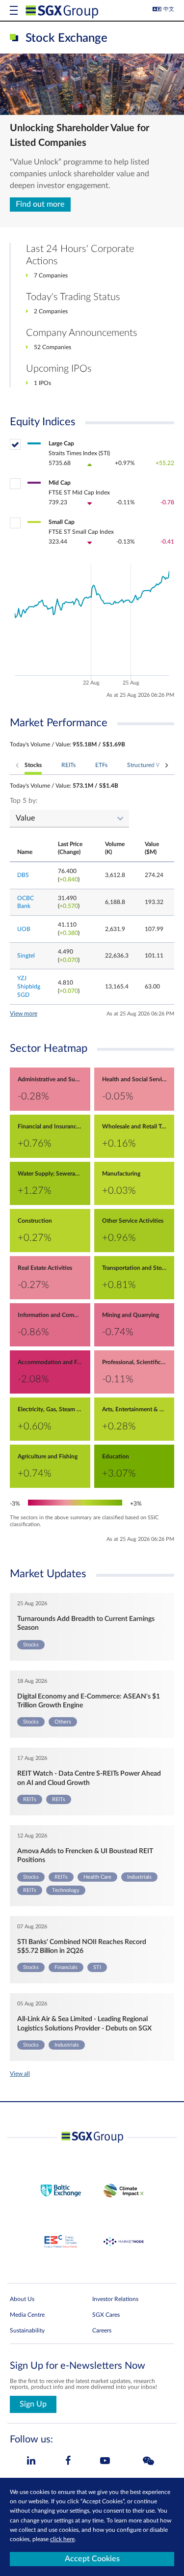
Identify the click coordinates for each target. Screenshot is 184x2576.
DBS (23, 875)
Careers (102, 2330)
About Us (22, 2299)
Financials (66, 1967)
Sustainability (27, 2330)
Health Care (97, 1877)
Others (63, 1722)
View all (20, 2074)
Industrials (139, 1877)
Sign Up (33, 2404)
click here (62, 2539)
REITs (30, 1799)
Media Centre (27, 2315)
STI (97, 1967)
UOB (24, 929)
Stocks (31, 1645)
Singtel (26, 956)
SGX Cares (106, 2315)
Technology (66, 1890)
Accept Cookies (92, 2559)
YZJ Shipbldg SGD (29, 987)
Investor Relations (115, 2299)
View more (24, 1014)
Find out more (40, 204)
